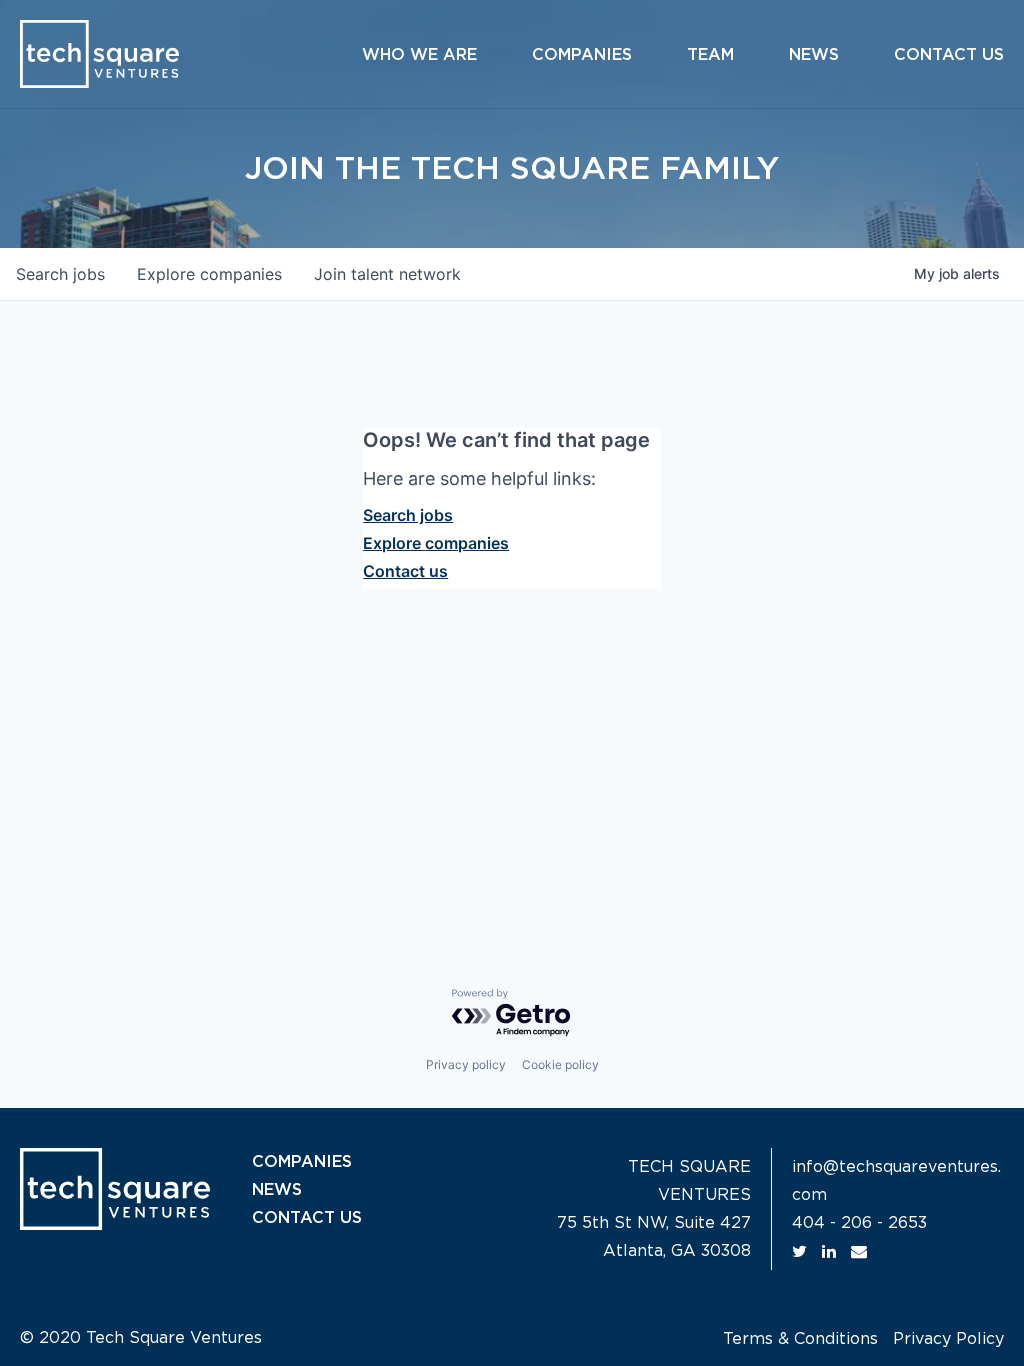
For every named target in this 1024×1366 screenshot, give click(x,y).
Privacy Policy (948, 1339)
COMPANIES (302, 1162)
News (814, 55)
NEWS (277, 1190)
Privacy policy (466, 1064)
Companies (582, 55)
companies (209, 274)
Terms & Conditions (800, 1339)
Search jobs (408, 515)
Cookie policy (560, 1064)
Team (710, 55)
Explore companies (436, 543)
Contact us (405, 571)
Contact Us (949, 55)
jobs (60, 274)
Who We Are (419, 55)
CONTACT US (307, 1218)
